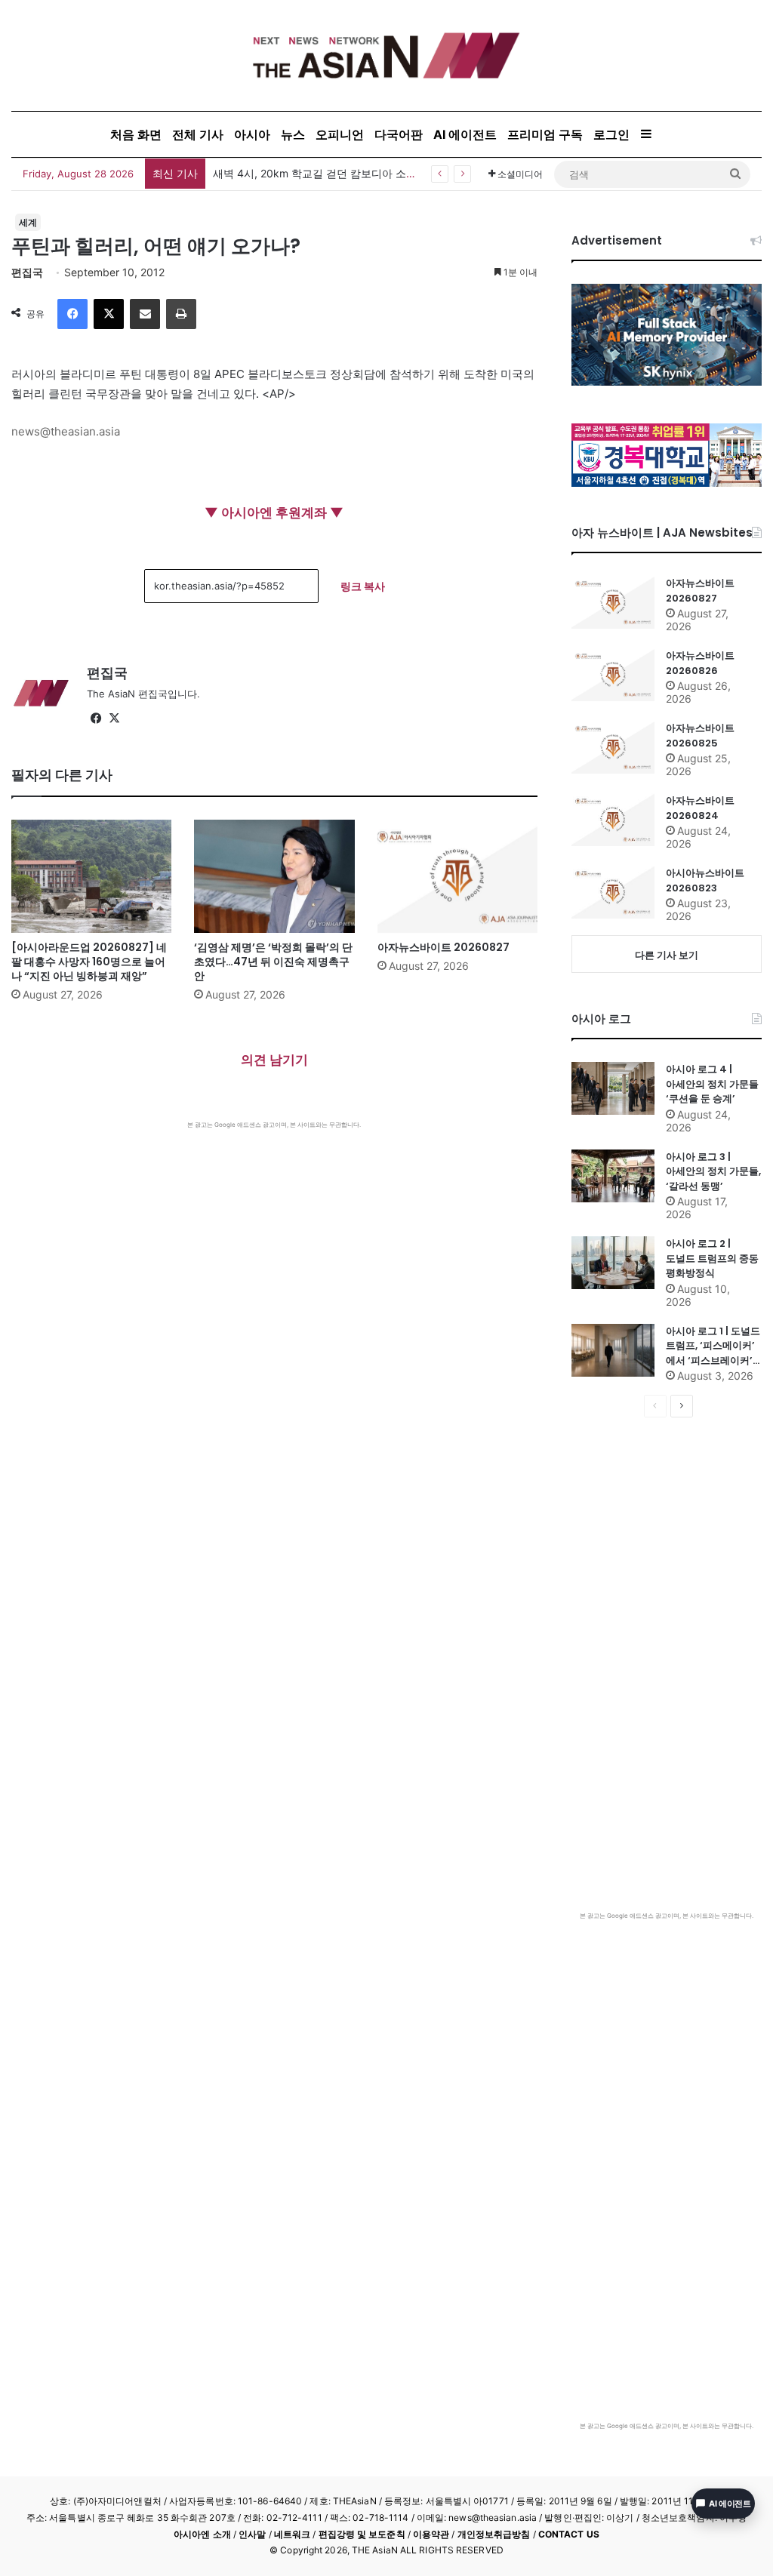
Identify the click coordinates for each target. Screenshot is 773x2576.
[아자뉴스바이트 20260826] (613, 675)
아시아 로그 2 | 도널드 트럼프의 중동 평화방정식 (712, 1258)
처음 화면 (136, 134)
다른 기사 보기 (667, 955)
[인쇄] (181, 314)
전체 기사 (198, 134)
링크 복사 (363, 586)
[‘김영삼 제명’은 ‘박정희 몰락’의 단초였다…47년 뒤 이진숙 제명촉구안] (274, 876)
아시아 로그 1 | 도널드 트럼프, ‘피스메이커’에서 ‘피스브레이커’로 (713, 1346)
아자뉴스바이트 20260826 (700, 663)
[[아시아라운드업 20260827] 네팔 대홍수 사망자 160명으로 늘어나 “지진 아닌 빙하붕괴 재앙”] (91, 876)
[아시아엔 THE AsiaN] (386, 55)
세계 (28, 222)
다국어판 (399, 134)
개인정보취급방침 (494, 2534)
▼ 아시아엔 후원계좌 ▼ (274, 512)
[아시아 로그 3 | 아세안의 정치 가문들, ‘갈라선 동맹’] (613, 1176)
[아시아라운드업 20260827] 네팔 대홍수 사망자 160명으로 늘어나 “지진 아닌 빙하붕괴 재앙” (89, 962)
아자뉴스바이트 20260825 (700, 736)
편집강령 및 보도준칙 (362, 2534)
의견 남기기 (274, 1060)
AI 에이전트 (465, 134)
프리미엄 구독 (545, 134)
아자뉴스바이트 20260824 (700, 808)
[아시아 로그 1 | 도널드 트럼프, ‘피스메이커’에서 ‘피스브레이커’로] (613, 1350)
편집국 (27, 272)
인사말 (252, 2534)
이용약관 (431, 2534)
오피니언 (340, 134)
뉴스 (293, 134)
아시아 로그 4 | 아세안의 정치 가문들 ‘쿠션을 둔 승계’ (712, 1084)
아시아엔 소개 (202, 2534)
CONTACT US (569, 2534)
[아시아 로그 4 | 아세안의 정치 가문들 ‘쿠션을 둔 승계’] (613, 1088)
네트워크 (292, 2534)
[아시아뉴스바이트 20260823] (613, 892)
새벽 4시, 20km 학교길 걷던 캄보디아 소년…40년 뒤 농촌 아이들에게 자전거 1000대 (415, 173)
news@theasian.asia (66, 431)
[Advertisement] (274, 1242)
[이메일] (145, 314)
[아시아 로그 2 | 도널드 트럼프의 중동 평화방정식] (613, 1263)
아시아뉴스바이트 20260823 (705, 880)
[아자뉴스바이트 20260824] (613, 820)
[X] (109, 314)
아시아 (252, 134)
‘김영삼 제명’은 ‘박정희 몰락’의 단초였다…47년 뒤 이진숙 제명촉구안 (273, 962)
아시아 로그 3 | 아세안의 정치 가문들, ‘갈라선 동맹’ (713, 1171)
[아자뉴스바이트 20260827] (457, 876)
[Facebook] (72, 314)
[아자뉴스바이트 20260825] (613, 747)
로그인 (611, 134)
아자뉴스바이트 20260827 (443, 947)
